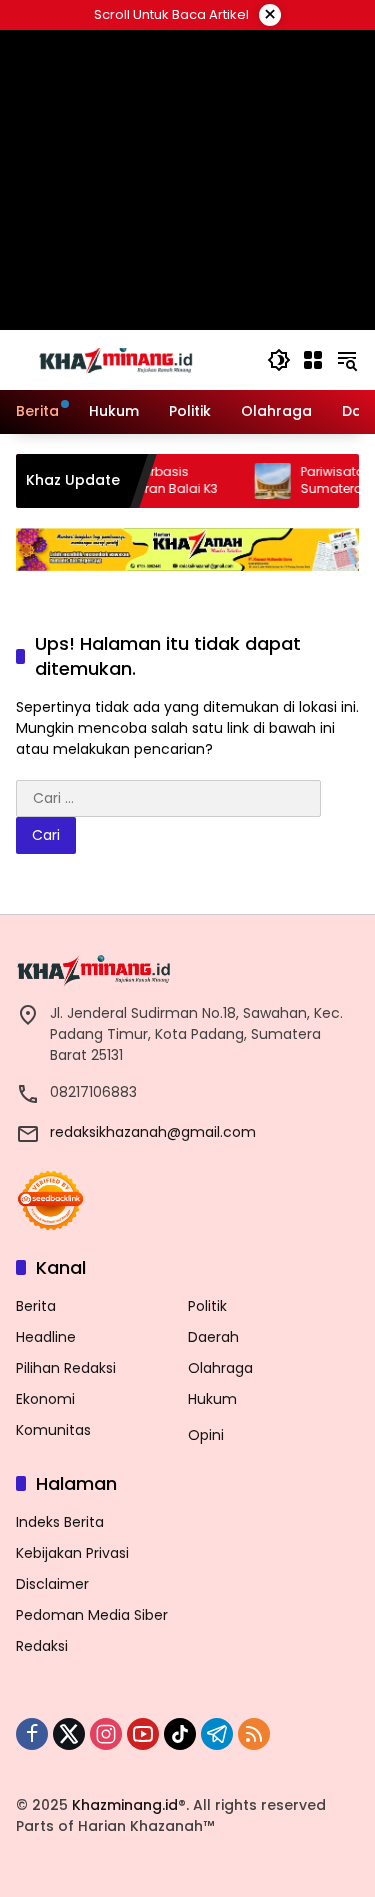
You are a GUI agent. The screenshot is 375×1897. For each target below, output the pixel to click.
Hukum (212, 1399)
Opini (206, 1435)
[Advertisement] (187, 180)
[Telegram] (217, 1734)
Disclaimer (52, 1584)
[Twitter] (69, 1734)
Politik (207, 1306)
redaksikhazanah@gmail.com (153, 1132)
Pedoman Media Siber (92, 1615)
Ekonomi (45, 1399)
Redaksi (42, 1646)
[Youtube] (143, 1734)
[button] (279, 360)
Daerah (213, 1337)
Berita (36, 1306)
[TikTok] (180, 1734)
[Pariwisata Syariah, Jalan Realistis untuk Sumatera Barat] (256, 481)
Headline (46, 1337)
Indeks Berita (60, 1522)
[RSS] (254, 1734)
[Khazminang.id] (116, 359)
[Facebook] (32, 1734)
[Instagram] (106, 1734)
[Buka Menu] (313, 360)
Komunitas (53, 1430)
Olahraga (220, 1368)
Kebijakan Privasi (72, 1553)
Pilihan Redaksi (66, 1368)
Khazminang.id (125, 1805)
